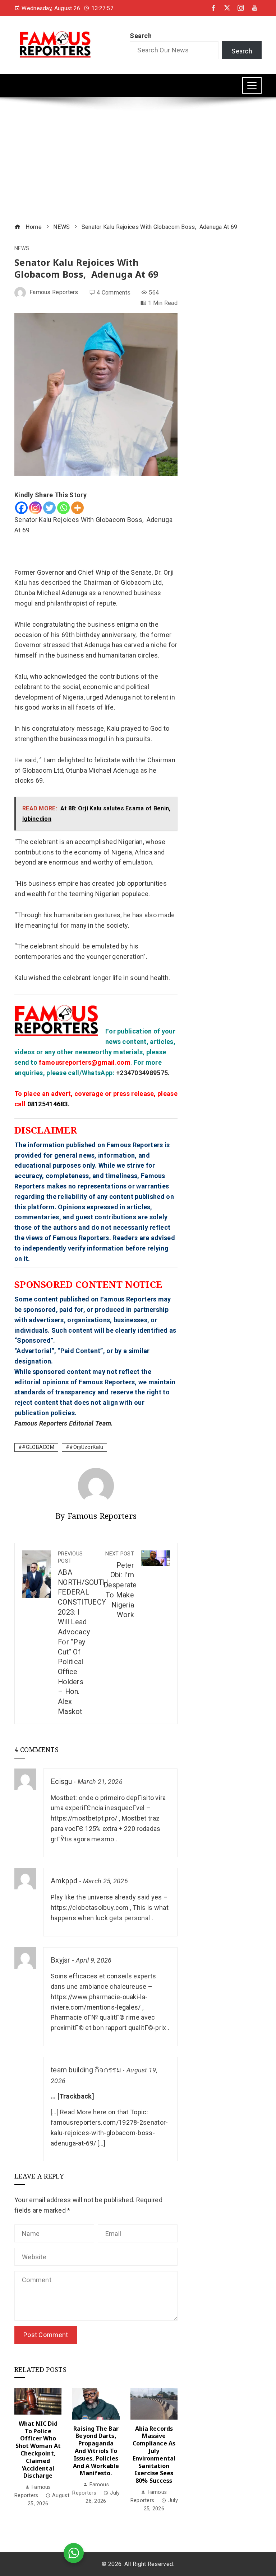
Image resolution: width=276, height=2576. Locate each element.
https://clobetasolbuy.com (90, 1908)
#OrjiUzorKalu (86, 1447)
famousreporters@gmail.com (85, 1062)
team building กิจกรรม (86, 2070)
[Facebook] (21, 508)
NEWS (22, 249)
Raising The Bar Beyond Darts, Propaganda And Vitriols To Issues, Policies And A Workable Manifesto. (96, 2451)
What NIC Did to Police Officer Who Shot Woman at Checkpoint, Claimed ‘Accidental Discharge (38, 2450)
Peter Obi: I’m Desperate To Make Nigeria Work (120, 1585)
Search (141, 36)
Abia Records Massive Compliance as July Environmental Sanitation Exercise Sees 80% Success (154, 2455)
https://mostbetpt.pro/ (84, 1818)
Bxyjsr (61, 1960)
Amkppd (64, 1881)
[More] (77, 508)
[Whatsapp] (63, 508)
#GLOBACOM (38, 1447)
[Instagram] (35, 508)
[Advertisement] (138, 161)
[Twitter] (49, 508)
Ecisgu (61, 1782)
